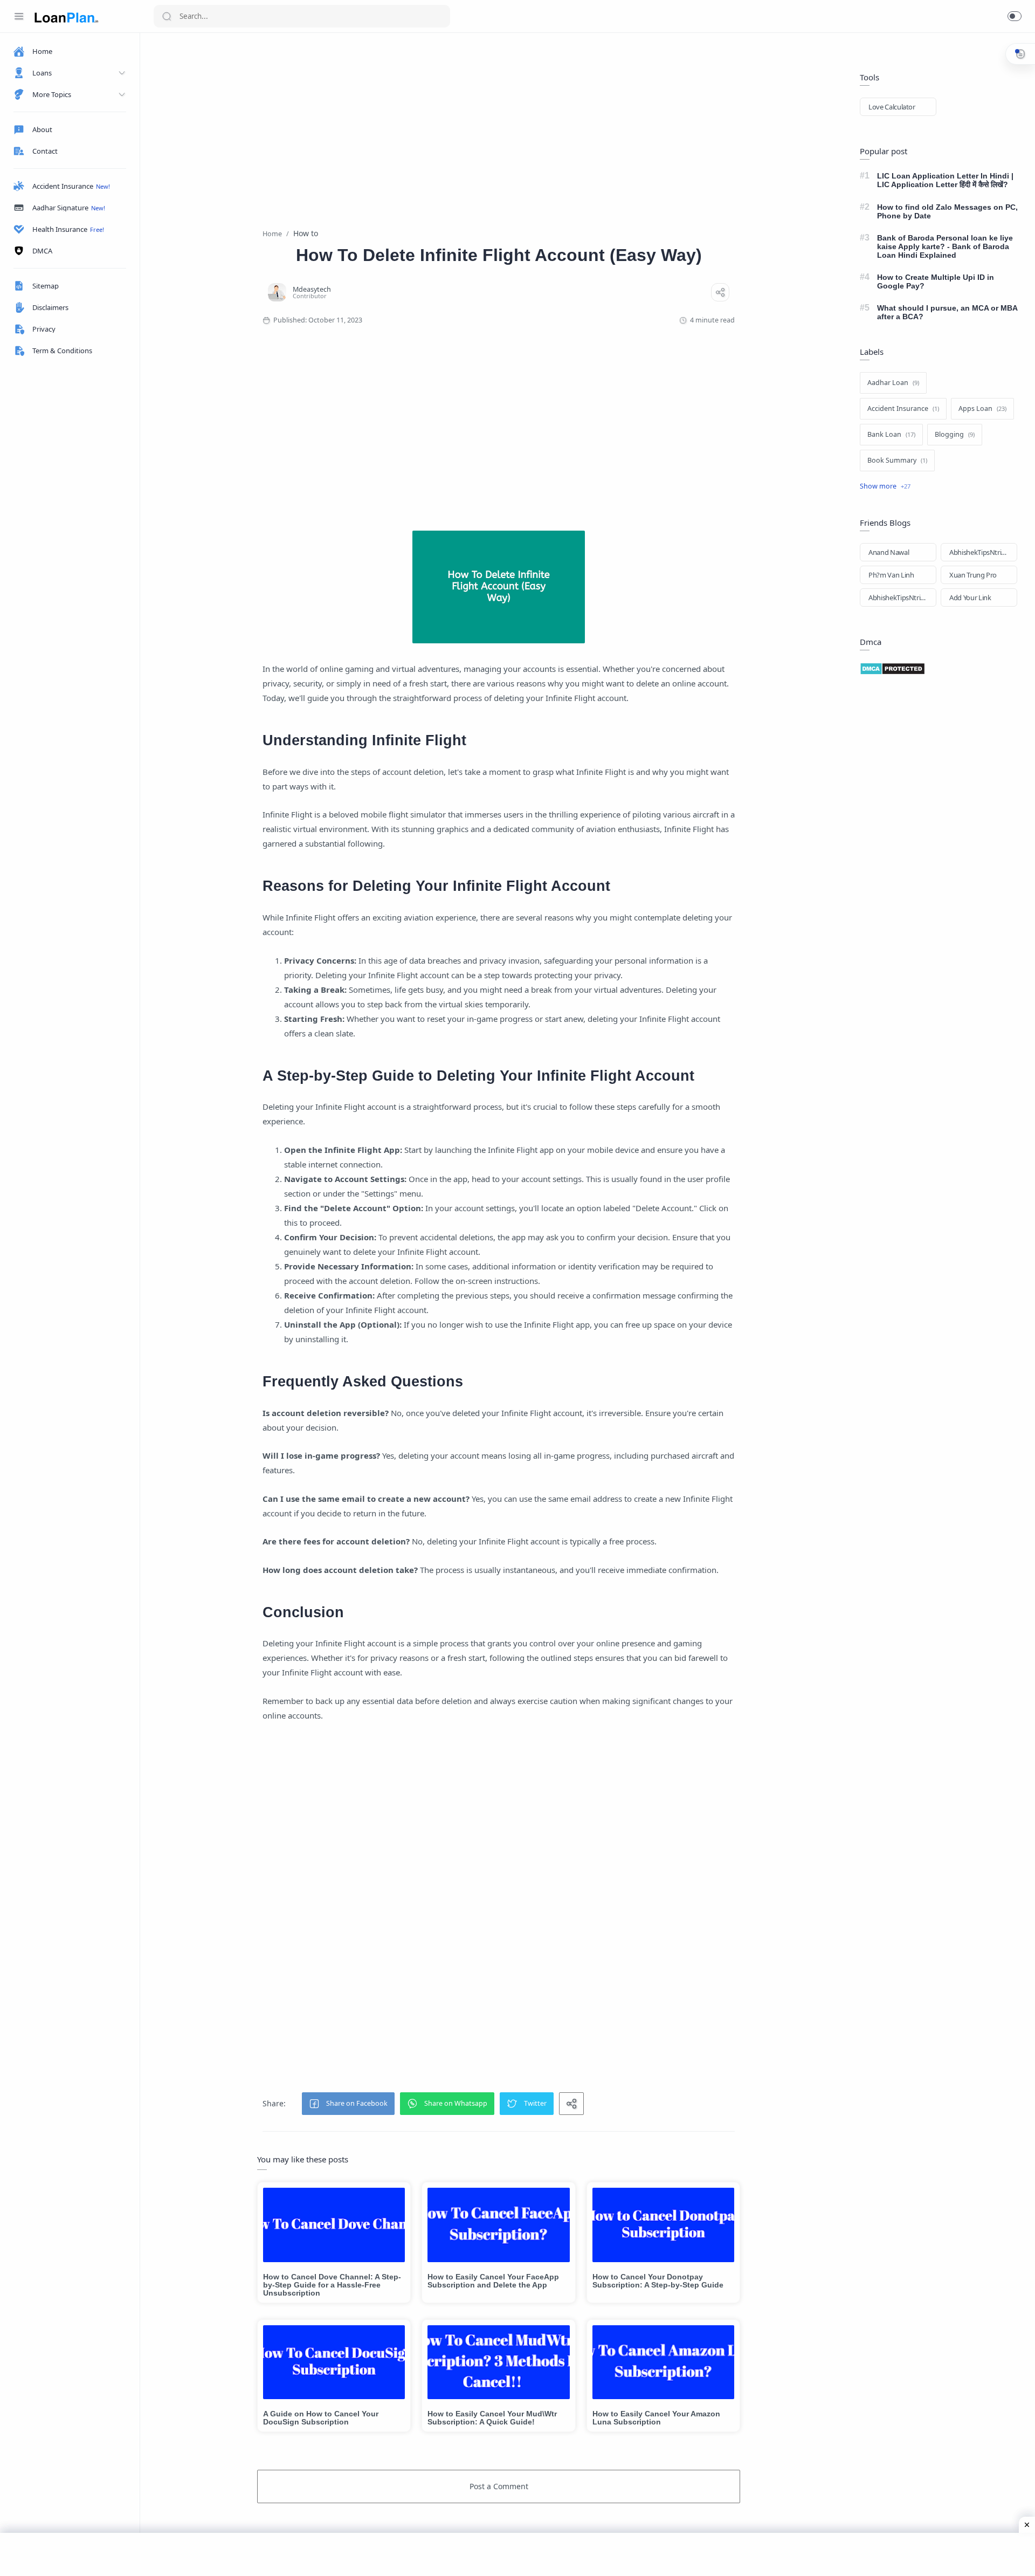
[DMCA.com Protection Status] (941, 669)
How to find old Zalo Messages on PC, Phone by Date (947, 211)
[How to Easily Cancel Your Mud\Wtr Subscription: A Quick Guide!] (498, 2362)
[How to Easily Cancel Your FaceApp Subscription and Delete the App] (498, 2225)
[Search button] (167, 16)
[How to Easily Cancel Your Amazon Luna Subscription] (663, 2362)
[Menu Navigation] (19, 16)
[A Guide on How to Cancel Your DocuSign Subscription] (334, 2362)
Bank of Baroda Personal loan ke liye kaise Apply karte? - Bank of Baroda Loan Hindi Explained (945, 246)
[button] (1015, 16)
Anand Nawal (889, 552)
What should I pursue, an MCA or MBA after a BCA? (947, 312)
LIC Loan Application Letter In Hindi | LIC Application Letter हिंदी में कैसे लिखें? (945, 180)
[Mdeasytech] (312, 289)
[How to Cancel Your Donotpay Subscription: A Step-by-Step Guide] (663, 2225)
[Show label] (885, 486)
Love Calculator (892, 107)
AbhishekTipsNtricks (980, 552)
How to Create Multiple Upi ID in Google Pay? (936, 281)
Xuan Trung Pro (973, 575)
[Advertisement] (499, 122)
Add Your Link (970, 597)
